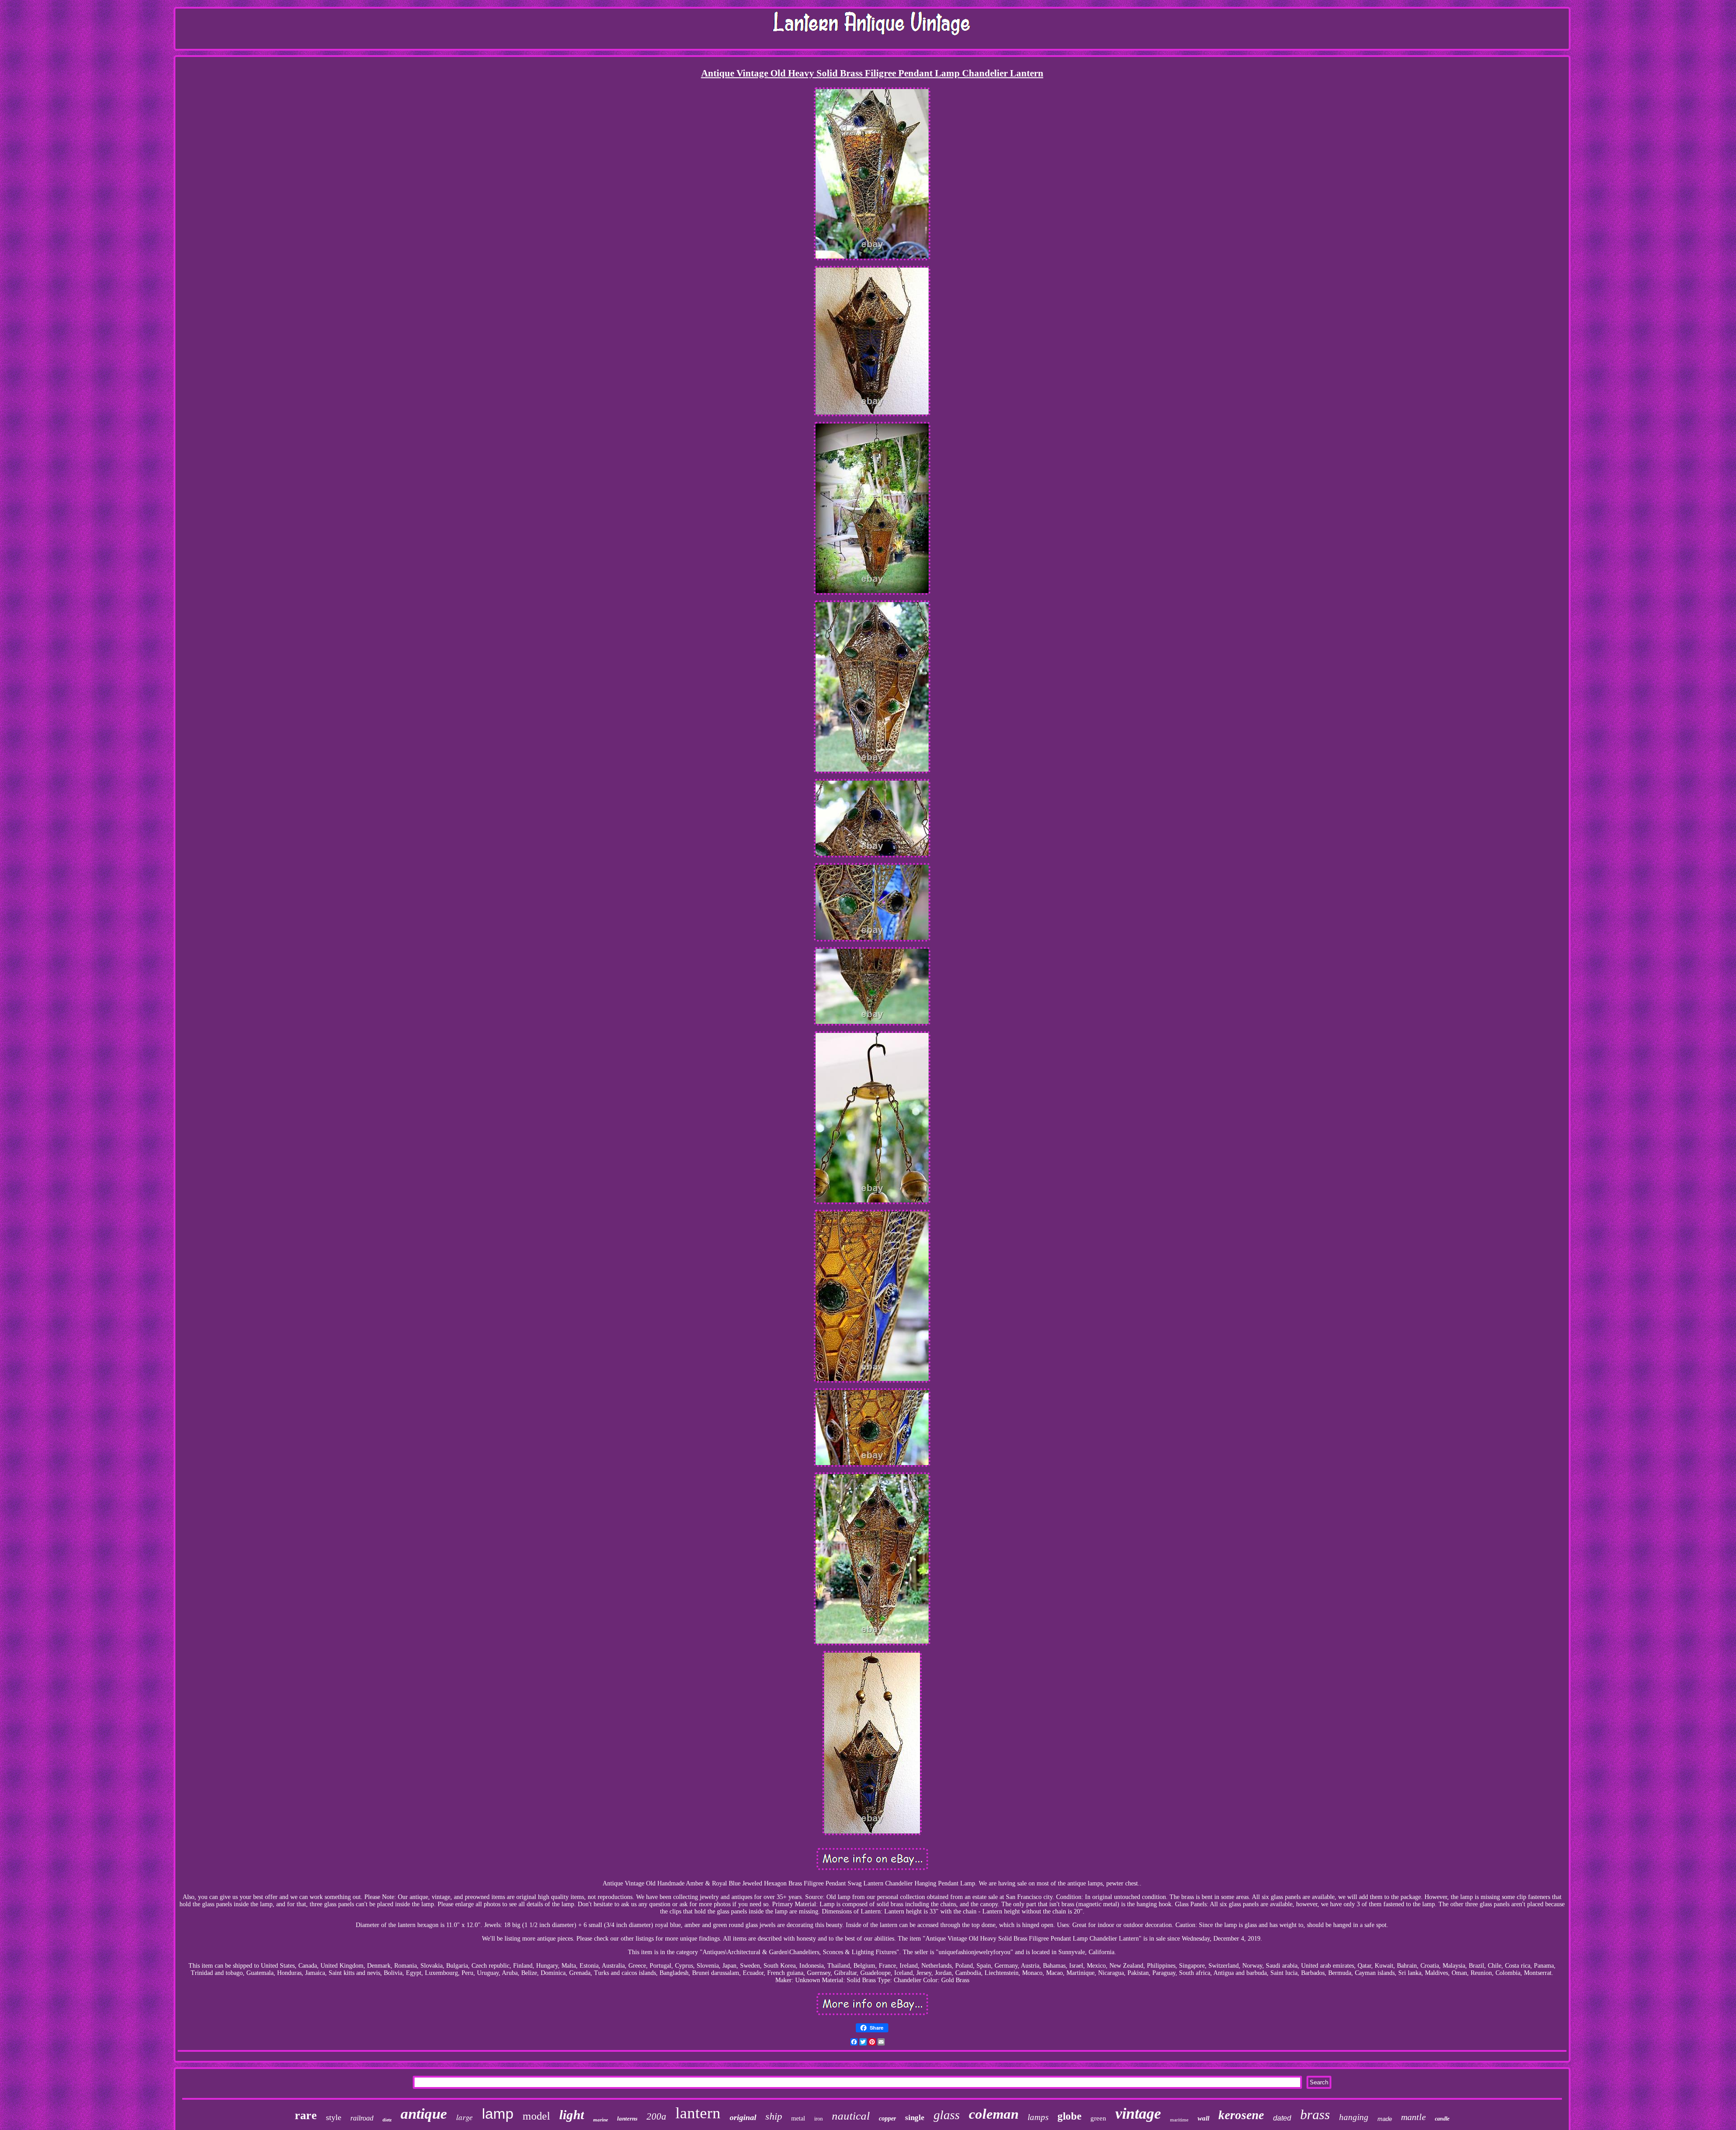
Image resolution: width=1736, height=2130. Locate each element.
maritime (1179, 2120)
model (536, 2116)
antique (424, 2114)
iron (818, 2119)
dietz (387, 2120)
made (1385, 2119)
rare (306, 2115)
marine (601, 2120)
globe (1069, 2116)
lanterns (627, 2118)
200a (656, 2116)
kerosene (1241, 2115)
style (334, 2117)
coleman (994, 2114)
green (1098, 2118)
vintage (1138, 2114)
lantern (698, 2113)
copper (887, 2118)
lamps (1038, 2117)
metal (798, 2118)
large (465, 2117)
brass (1315, 2114)
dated (1282, 2118)
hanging (1354, 2117)
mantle (1413, 2117)
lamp (498, 2114)
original (743, 2117)
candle (1442, 2119)
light (572, 2115)
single (915, 2118)
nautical (851, 2116)
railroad (362, 2118)
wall (1203, 2118)
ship (774, 2116)
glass (947, 2115)
